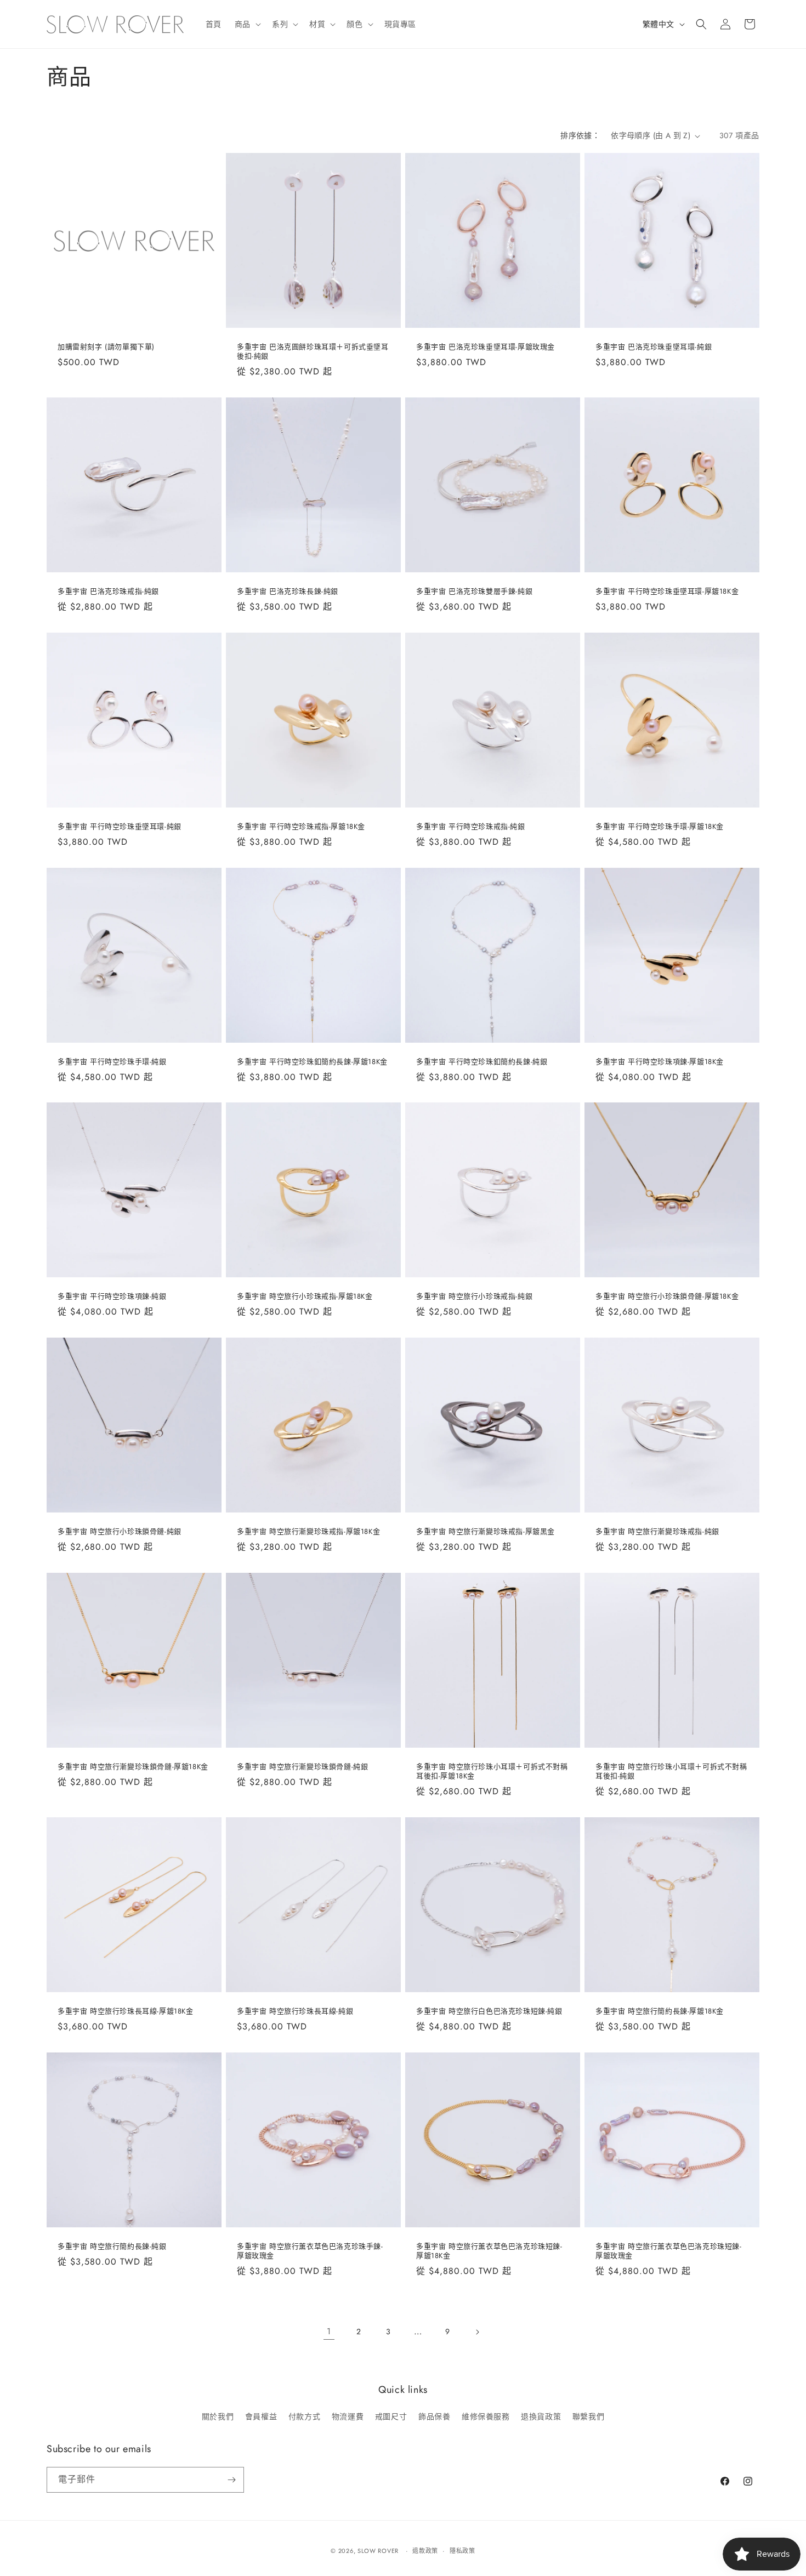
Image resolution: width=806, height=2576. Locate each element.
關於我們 (218, 2416)
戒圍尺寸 (391, 2416)
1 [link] (329, 2331)
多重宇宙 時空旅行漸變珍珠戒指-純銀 (657, 1532)
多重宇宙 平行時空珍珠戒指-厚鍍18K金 (301, 827)
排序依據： (580, 135)
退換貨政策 (541, 2416)
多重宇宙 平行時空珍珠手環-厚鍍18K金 (660, 827)
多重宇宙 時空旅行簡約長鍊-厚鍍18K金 (660, 2012)
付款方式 (304, 2416)
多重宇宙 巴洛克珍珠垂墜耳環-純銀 (654, 347)
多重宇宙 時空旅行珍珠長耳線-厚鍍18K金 (126, 2012)
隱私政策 (462, 2551)
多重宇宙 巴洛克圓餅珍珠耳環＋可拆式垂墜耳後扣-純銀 (313, 352)
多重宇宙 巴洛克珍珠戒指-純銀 (108, 592)
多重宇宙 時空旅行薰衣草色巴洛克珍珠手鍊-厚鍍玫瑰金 (310, 2251)
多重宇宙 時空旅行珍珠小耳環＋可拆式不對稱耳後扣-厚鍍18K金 (492, 1772)
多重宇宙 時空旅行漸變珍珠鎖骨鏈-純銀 (302, 1767)
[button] (247, 24)
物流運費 (348, 2416)
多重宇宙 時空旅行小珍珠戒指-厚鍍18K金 (305, 1297)
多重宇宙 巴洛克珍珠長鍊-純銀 (288, 592)
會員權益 (261, 2416)
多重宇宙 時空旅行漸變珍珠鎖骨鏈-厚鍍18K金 (133, 1767)
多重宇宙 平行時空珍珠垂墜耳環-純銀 (120, 827)
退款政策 (425, 2551)
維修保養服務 (486, 2416)
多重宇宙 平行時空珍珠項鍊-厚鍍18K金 (660, 1062)
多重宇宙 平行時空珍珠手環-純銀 (112, 1062)
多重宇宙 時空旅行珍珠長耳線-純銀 (295, 2012)
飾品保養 (434, 2416)
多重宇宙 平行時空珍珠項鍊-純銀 (112, 1297)
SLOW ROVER (378, 2551)
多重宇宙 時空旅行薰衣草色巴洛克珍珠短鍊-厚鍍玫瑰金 (669, 2251)
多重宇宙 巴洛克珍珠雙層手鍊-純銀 (474, 592)
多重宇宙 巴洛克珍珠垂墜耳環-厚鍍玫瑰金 (486, 347)
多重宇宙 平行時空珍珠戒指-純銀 (471, 827)
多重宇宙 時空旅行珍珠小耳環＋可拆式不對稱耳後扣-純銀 (671, 1772)
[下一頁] (477, 2332)
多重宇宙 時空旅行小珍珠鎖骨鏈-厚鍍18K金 (667, 1297)
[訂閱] (231, 2480)
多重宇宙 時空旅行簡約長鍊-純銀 (112, 2247)
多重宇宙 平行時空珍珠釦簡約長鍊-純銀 (482, 1062)
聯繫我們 (588, 2416)
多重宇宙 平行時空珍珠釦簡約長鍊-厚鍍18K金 (312, 1062)
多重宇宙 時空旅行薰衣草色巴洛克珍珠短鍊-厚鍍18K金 (489, 2251)
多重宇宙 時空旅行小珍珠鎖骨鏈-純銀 (120, 1532)
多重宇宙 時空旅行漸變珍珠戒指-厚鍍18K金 (308, 1532)
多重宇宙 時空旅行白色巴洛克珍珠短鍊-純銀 (489, 2012)
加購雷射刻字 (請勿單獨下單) (106, 347)
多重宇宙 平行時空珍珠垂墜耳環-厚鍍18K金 (667, 592)
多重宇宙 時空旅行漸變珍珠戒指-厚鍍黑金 (486, 1532)
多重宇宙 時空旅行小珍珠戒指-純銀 (474, 1297)
